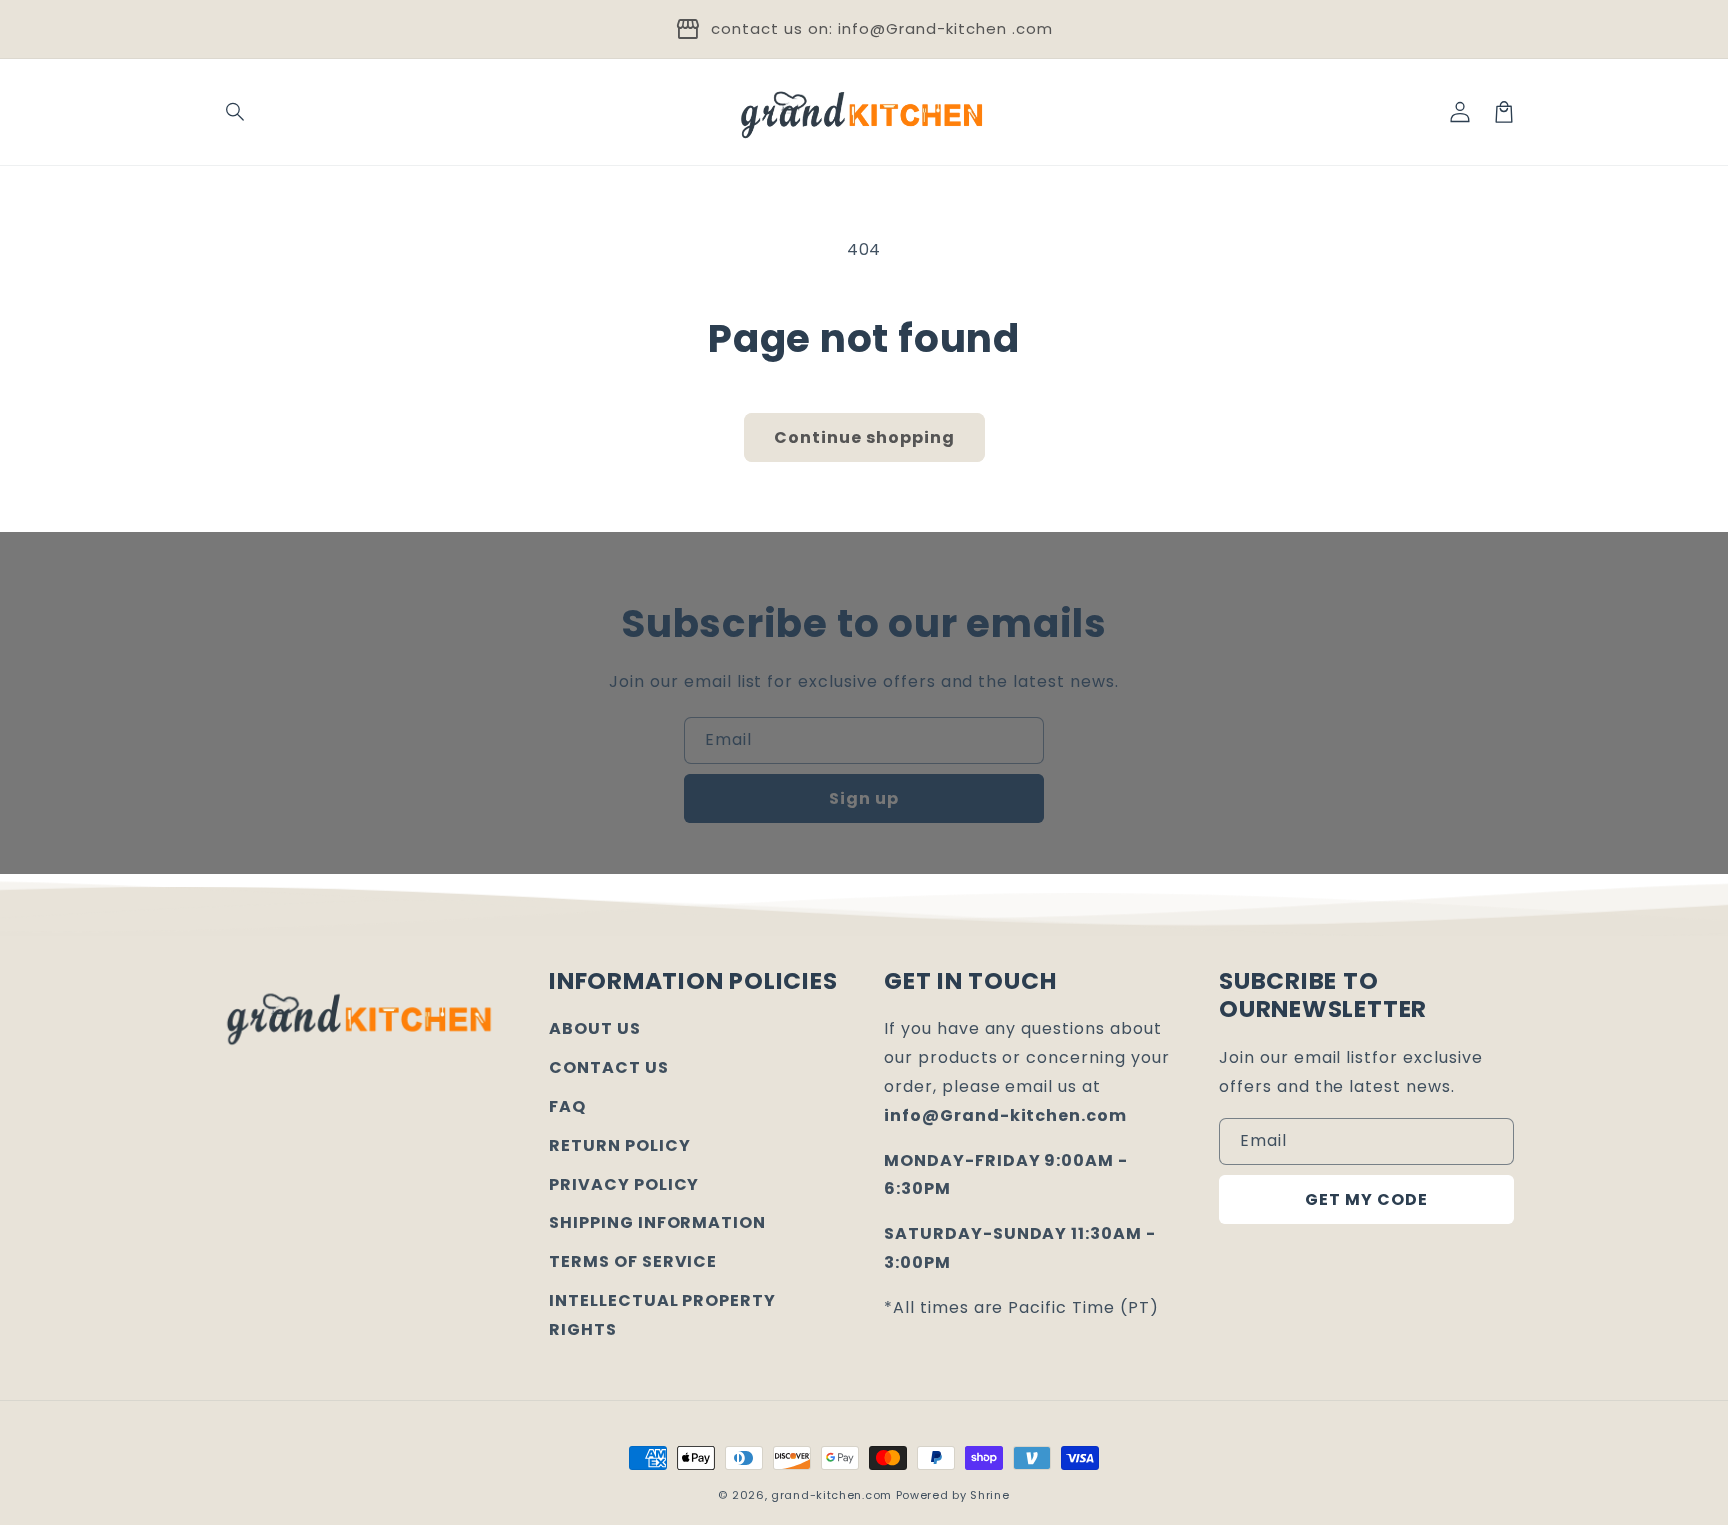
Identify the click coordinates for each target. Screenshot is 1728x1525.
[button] (236, 112)
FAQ (567, 1106)
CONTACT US (609, 1067)
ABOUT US (595, 1028)
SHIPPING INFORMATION (657, 1222)
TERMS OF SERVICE (633, 1261)
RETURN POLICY (619, 1145)
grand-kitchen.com (831, 1495)
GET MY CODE (1366, 1199)
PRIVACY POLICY (624, 1184)
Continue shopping (864, 437)
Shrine (989, 1495)
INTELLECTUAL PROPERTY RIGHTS (662, 1315)
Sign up (864, 798)
